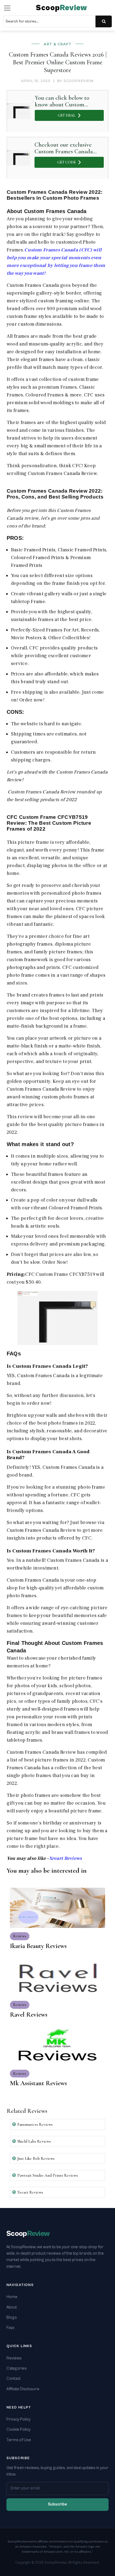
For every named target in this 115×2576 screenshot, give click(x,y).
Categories (17, 2368)
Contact (14, 2379)
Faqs (10, 2328)
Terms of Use (19, 2440)
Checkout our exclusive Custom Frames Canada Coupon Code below (64, 148)
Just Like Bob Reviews (36, 2158)
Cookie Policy (18, 2430)
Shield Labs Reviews (34, 2141)
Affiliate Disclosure (23, 2389)
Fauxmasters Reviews (35, 2124)
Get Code (66, 162)
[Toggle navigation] (7, 8)
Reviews (14, 2358)
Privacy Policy (18, 2419)
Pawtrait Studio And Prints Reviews (48, 2175)
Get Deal (67, 115)
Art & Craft (57, 44)
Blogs (12, 2317)
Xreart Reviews (66, 1858)
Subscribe (57, 2504)
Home (12, 2297)
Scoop (62, 8)
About (12, 2307)
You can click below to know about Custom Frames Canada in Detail (65, 101)
